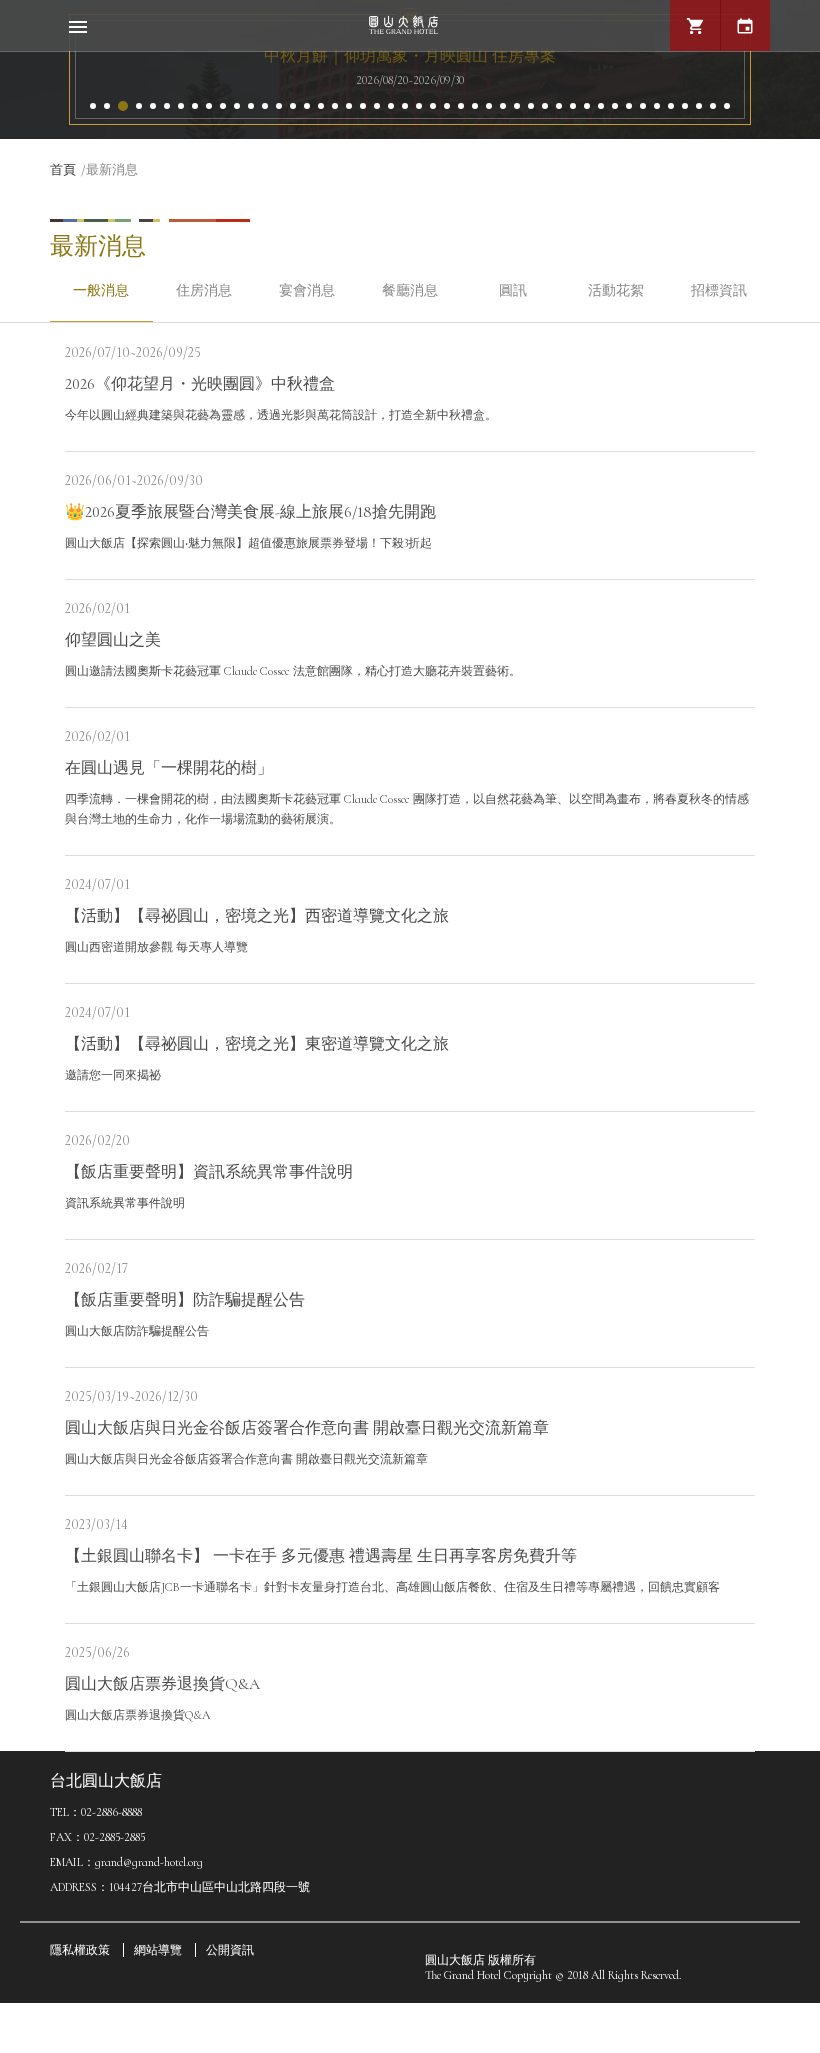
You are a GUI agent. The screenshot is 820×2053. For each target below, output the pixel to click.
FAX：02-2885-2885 (97, 1837)
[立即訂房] (745, 25)
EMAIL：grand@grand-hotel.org (126, 1862)
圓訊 (513, 290)
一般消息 (101, 290)
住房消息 (204, 290)
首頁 (63, 170)
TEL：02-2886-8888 (96, 1812)
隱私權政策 (80, 1950)
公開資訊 (230, 1950)
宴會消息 (307, 290)
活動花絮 (616, 290)
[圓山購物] (695, 25)
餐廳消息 (410, 290)
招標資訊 (719, 290)
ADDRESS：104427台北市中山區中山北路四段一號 (180, 1887)
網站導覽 (158, 1950)
